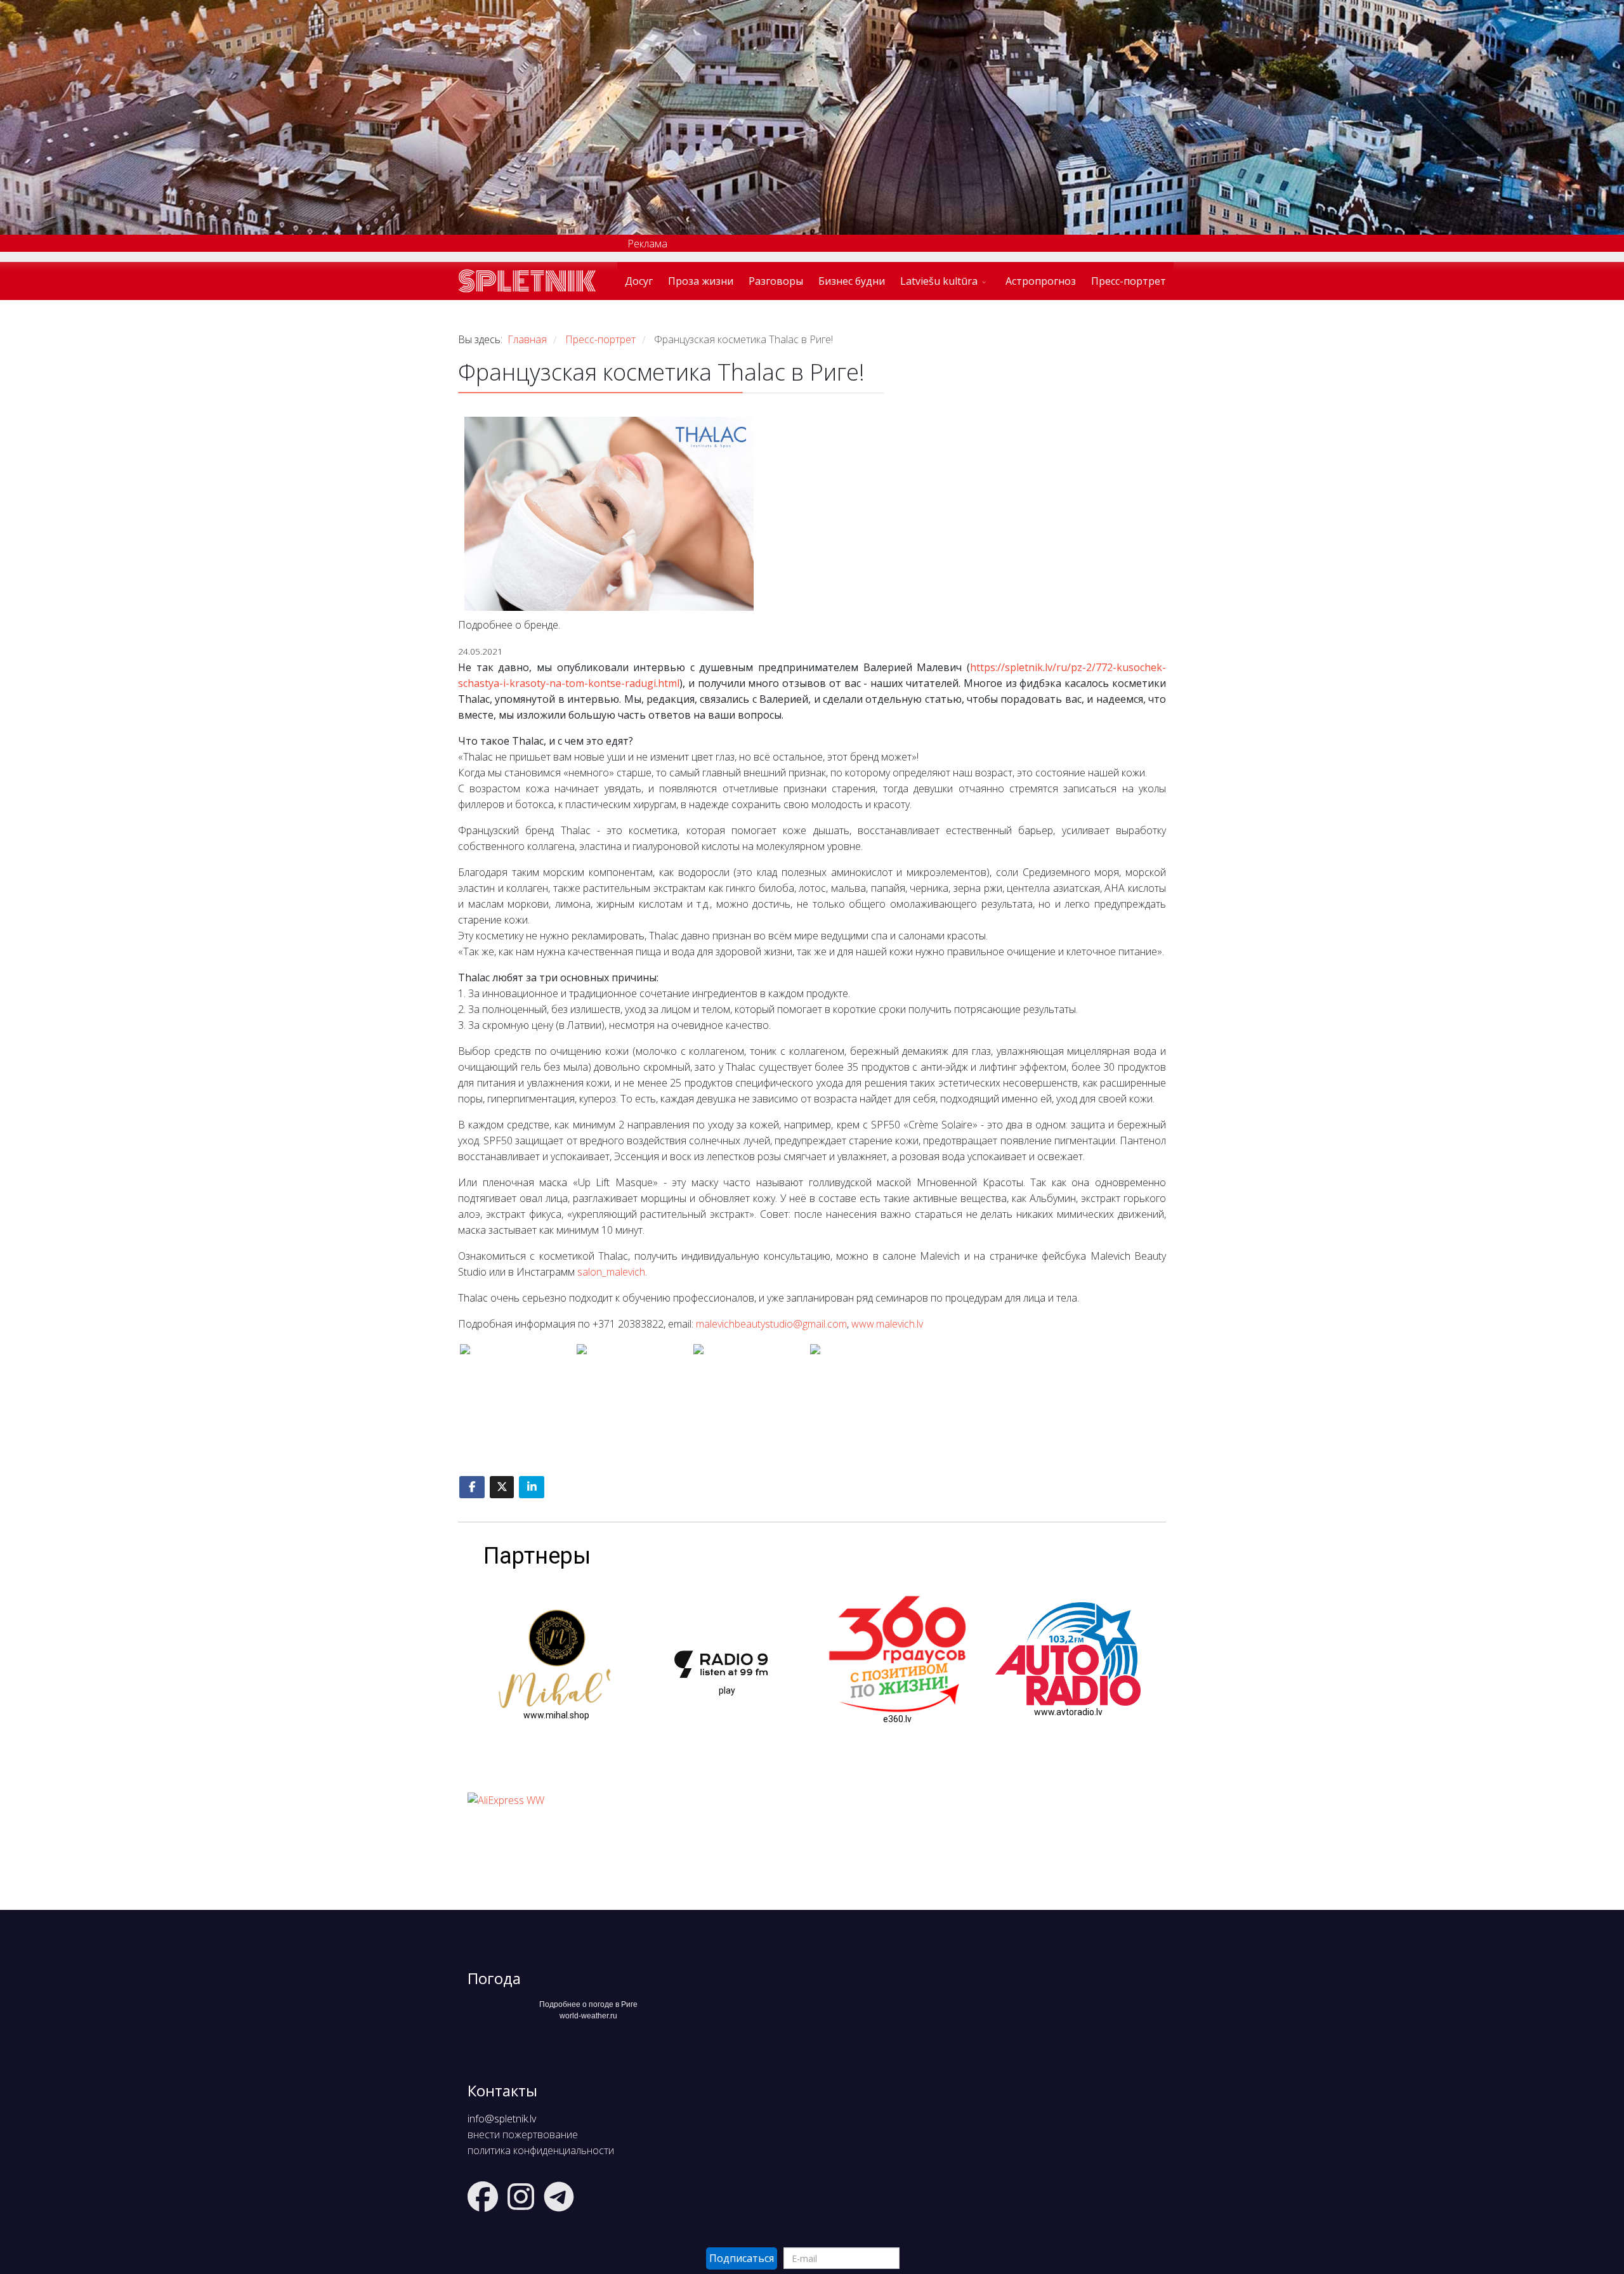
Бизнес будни (852, 281)
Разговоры (776, 281)
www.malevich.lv (887, 1324)
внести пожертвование (523, 2134)
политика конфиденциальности (541, 2150)
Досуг (639, 281)
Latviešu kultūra (939, 281)
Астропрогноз (1041, 281)
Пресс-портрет (1129, 281)
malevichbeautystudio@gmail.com (771, 1324)
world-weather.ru (588, 2016)
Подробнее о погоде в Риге (588, 2004)
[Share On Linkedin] (532, 1487)
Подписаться (742, 2258)
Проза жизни (701, 281)
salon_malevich (611, 1272)
